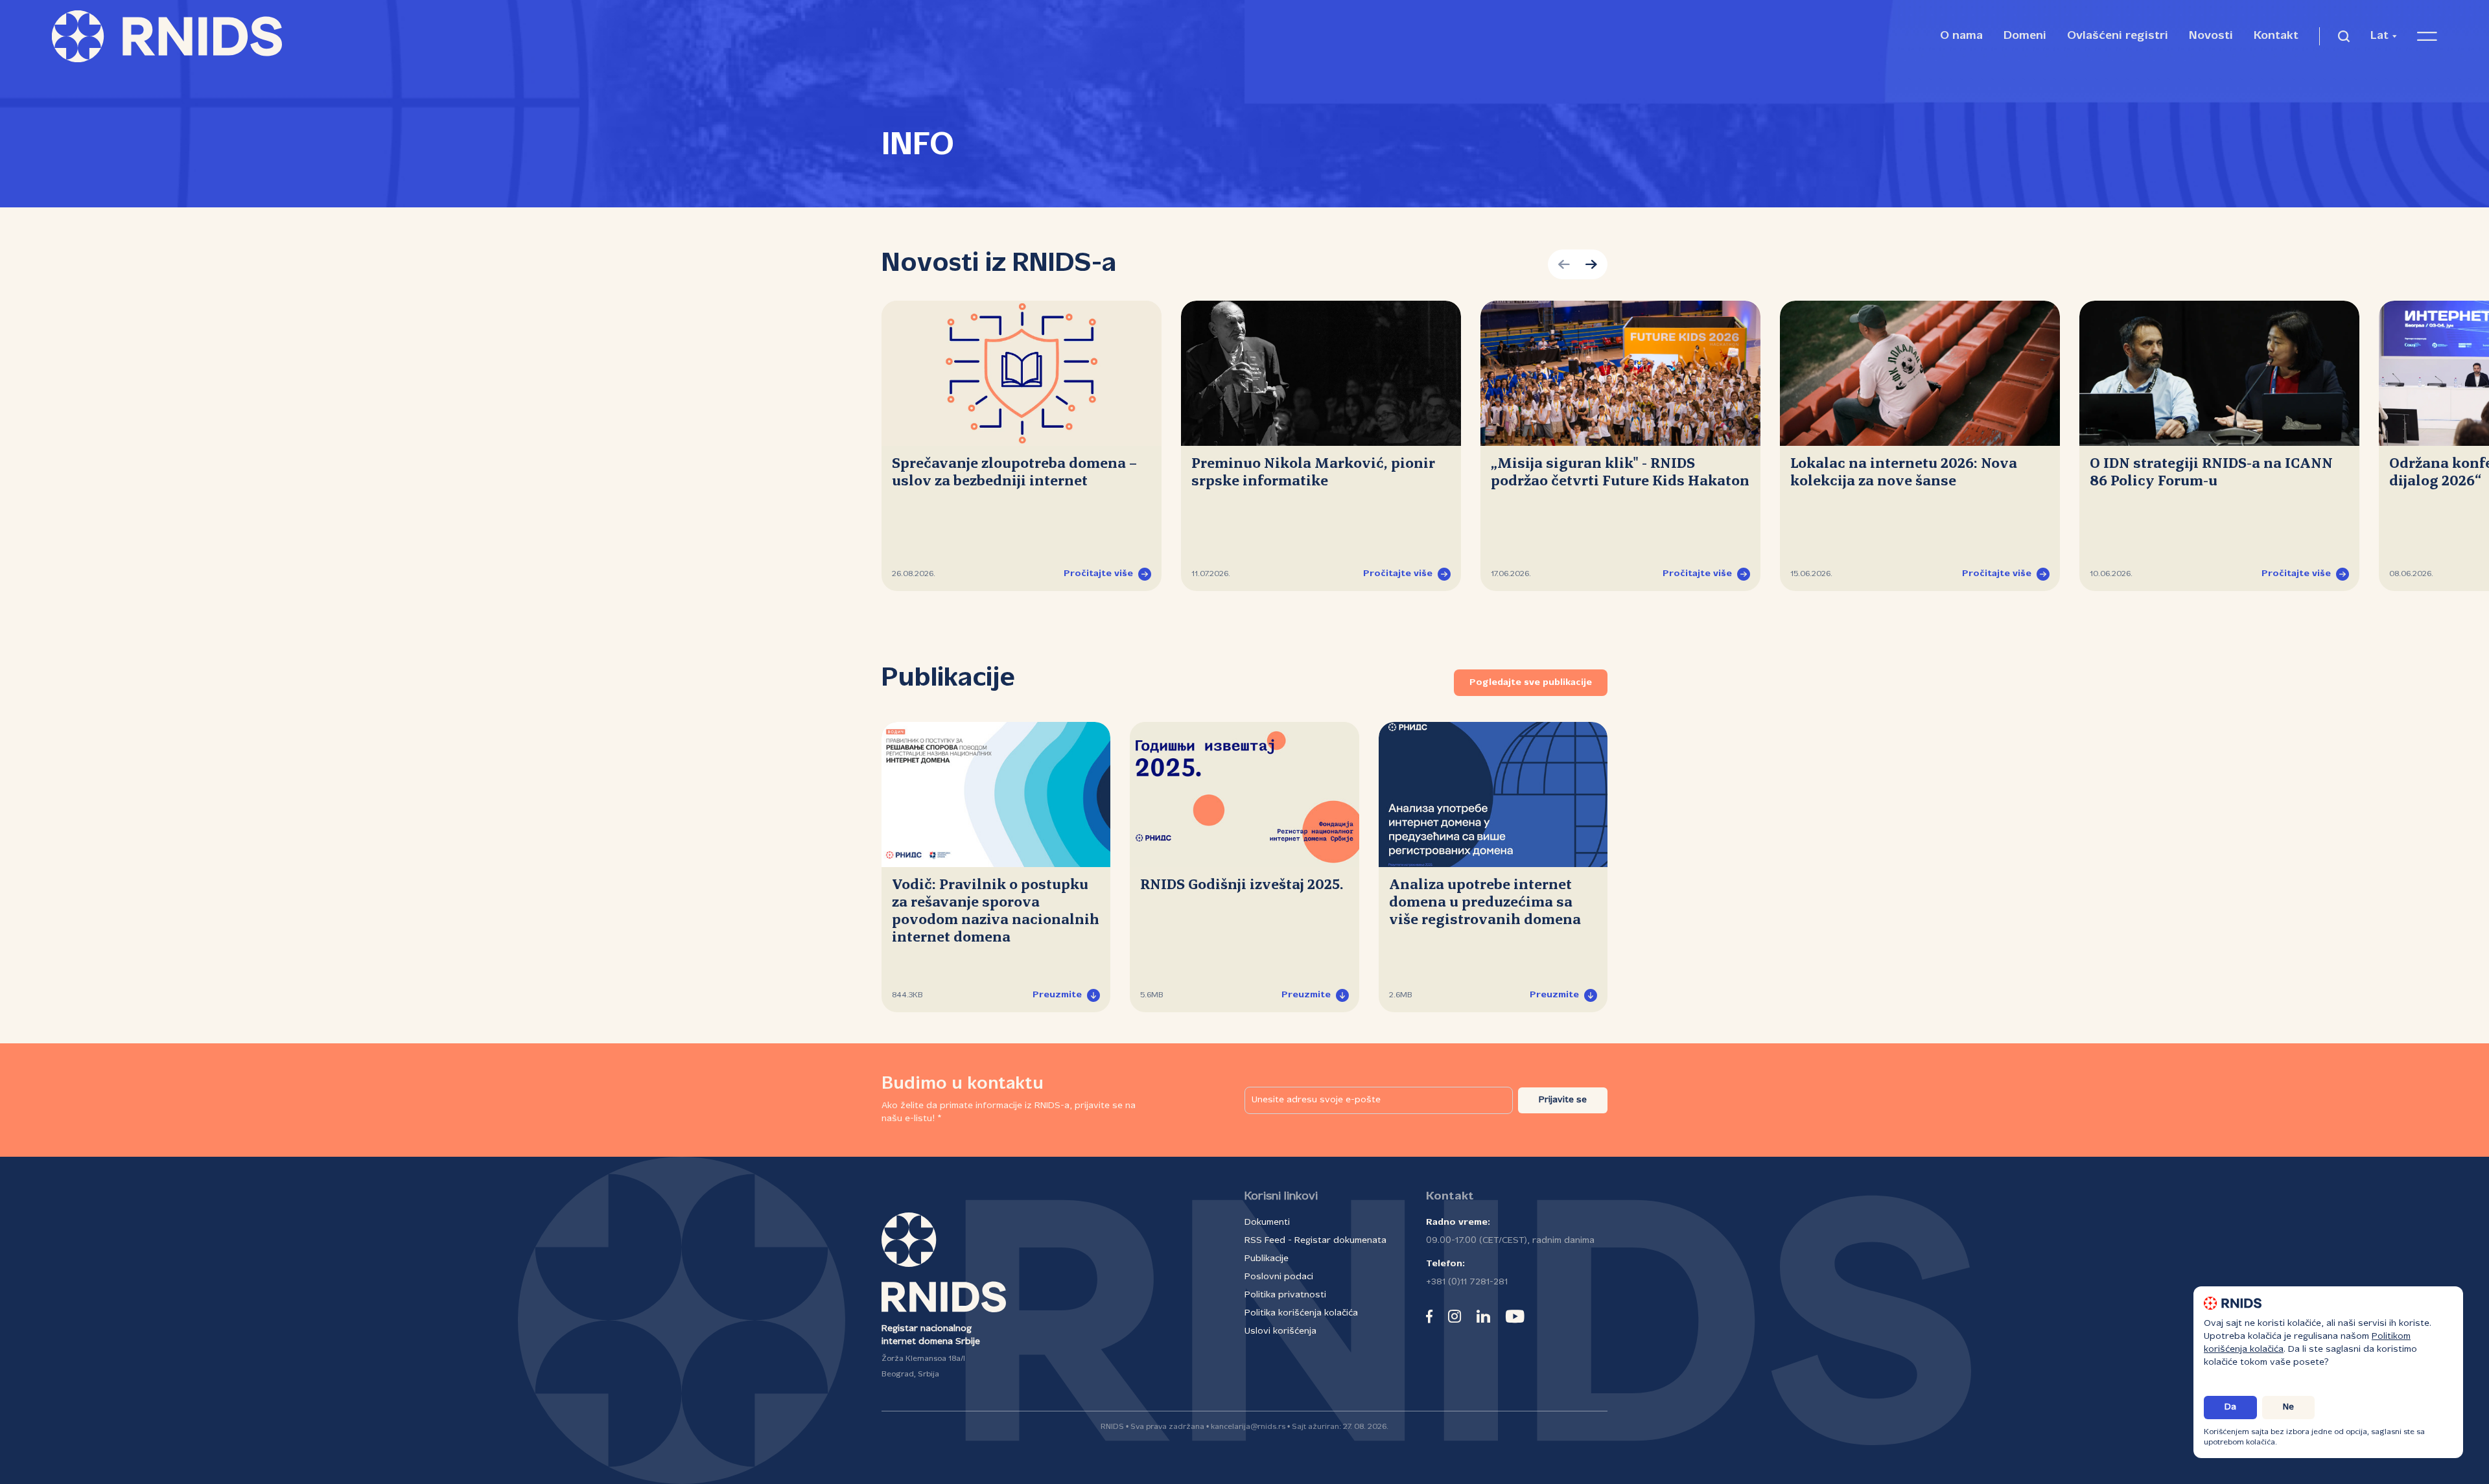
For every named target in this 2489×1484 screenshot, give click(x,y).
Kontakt (2276, 36)
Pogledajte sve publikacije (1531, 683)
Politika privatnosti (1285, 1295)
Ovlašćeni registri (2118, 36)
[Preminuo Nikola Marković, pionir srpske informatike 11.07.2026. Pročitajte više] (1321, 373)
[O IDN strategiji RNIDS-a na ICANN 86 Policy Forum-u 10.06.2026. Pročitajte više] (2219, 373)
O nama (1961, 36)
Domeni (2025, 36)
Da (2230, 1407)
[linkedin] (1483, 1316)
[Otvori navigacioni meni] (2427, 36)
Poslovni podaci (1279, 1277)
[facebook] (1429, 1316)
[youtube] (1515, 1316)
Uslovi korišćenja (1280, 1331)
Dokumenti (1267, 1223)
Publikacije (1267, 1259)
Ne (2288, 1407)
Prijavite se (1563, 1100)
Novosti (2211, 36)
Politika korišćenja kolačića (1301, 1313)
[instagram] (1455, 1316)
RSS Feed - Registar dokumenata (1315, 1241)
